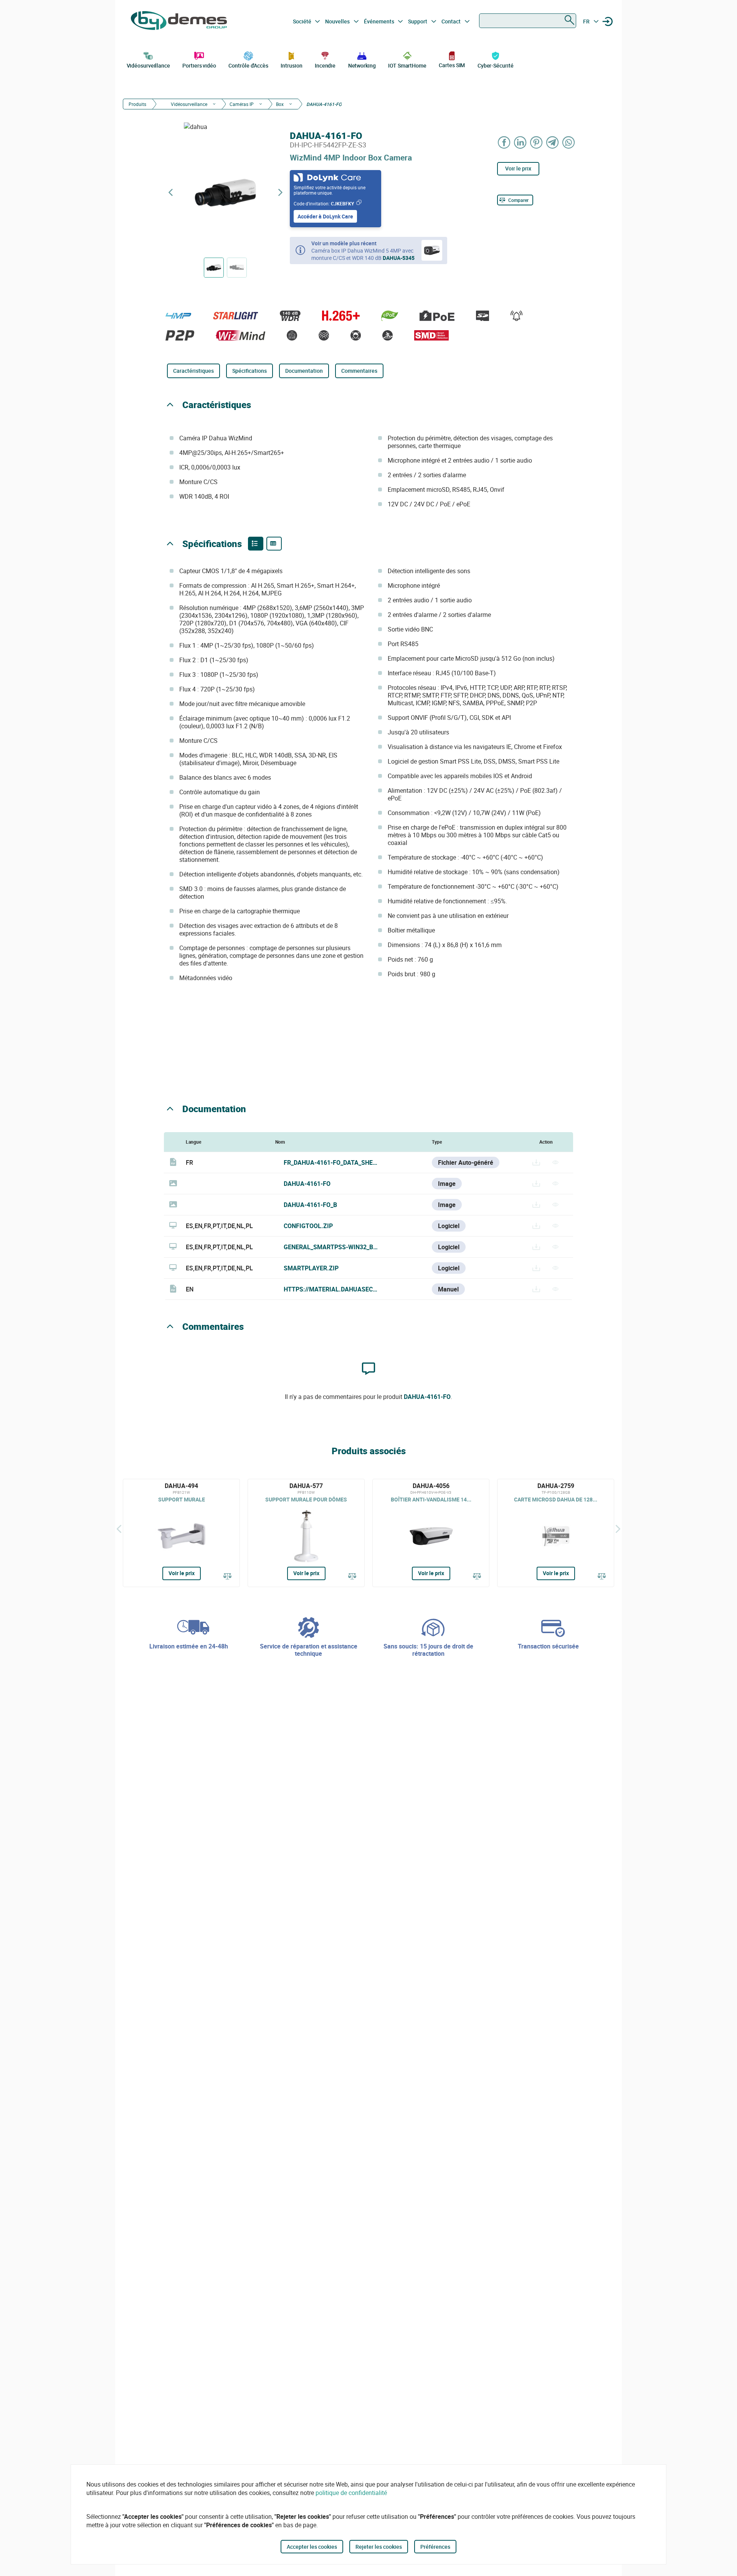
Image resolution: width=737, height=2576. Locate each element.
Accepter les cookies (312, 2547)
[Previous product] (170, 193)
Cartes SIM (452, 65)
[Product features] (256, 544)
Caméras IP (242, 104)
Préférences (435, 2547)
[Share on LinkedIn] (521, 142)
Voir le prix (518, 168)
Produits (137, 104)
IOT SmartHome (407, 65)
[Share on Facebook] (504, 142)
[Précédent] (119, 1529)
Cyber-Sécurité (496, 65)
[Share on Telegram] (553, 142)
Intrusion (291, 65)
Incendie (325, 65)
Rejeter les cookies (379, 2547)
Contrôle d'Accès (248, 65)
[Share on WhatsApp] (569, 142)
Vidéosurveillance (148, 65)
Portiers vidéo (199, 65)
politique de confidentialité (351, 2493)
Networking (362, 65)
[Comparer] (228, 1577)
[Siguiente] (618, 1529)
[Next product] (280, 193)
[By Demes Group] (179, 21)
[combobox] (528, 21)
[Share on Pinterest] (537, 142)
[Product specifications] (274, 544)
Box (280, 104)
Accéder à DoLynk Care (325, 216)
